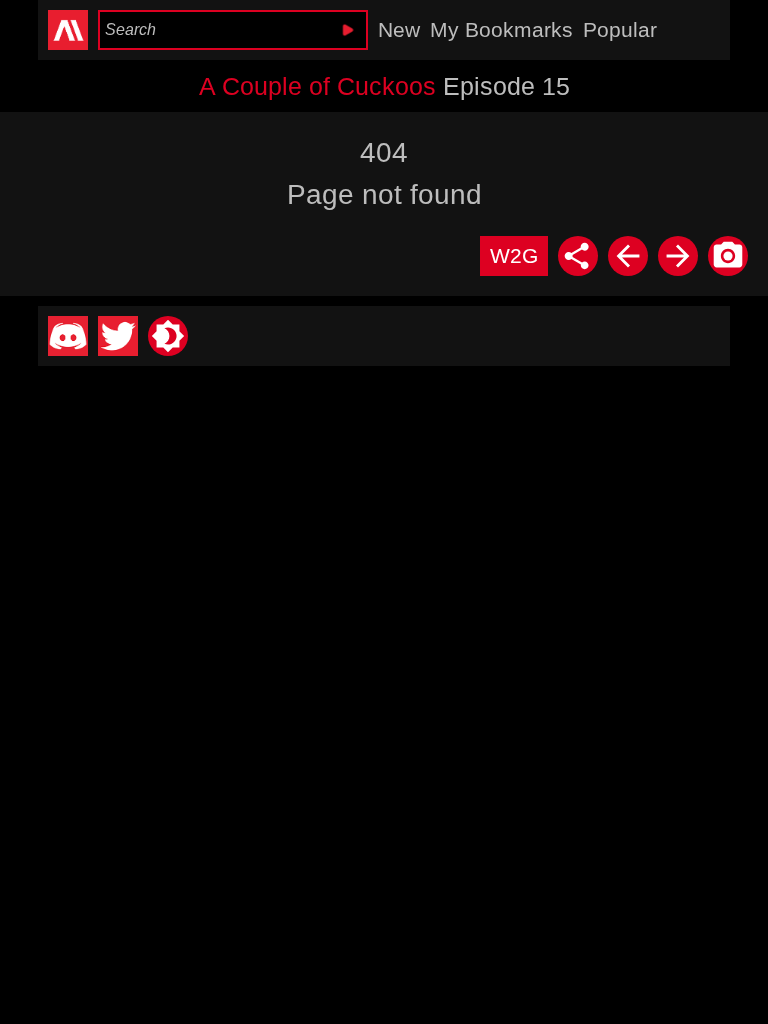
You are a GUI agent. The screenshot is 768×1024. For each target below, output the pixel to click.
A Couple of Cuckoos (317, 86)
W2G (514, 255)
